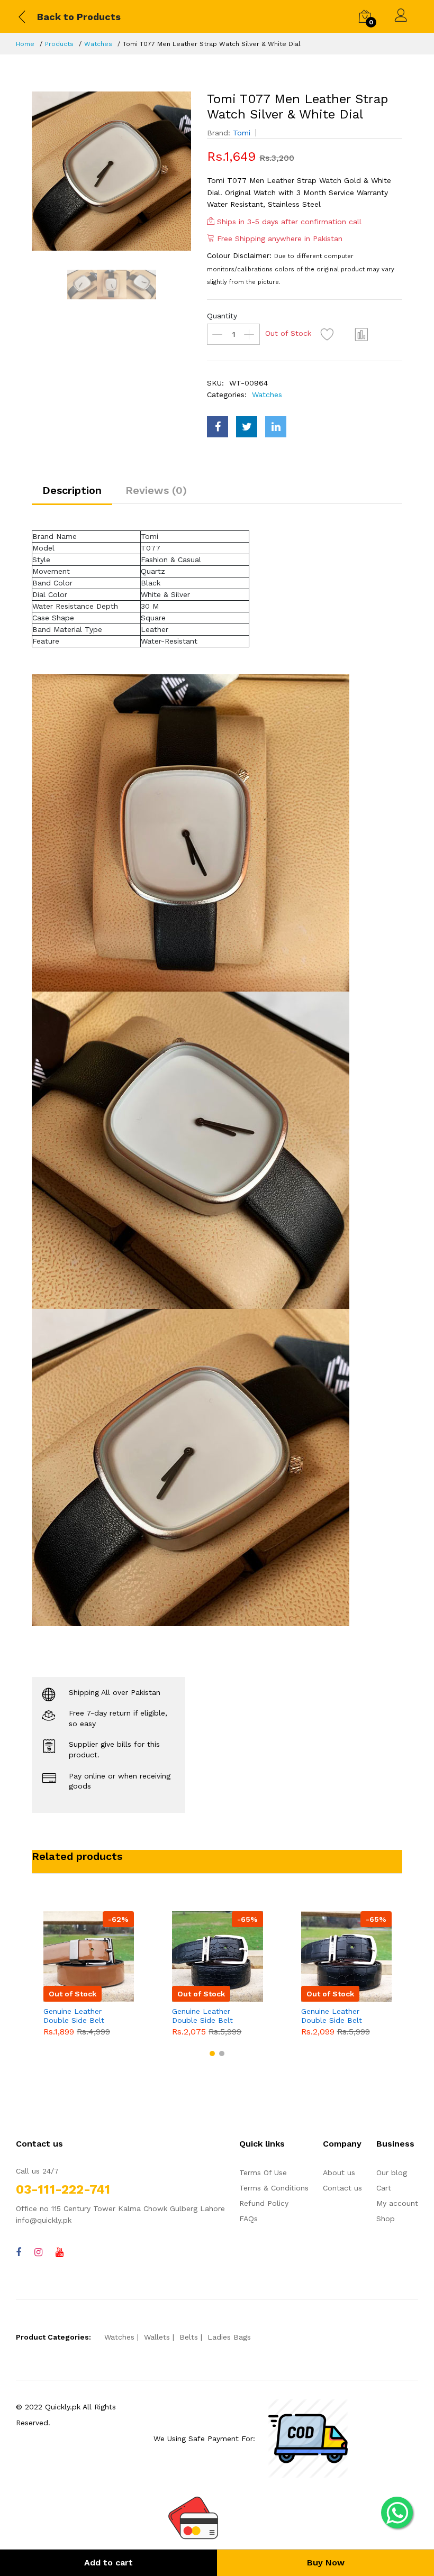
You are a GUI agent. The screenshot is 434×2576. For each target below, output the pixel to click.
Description (72, 490)
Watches (98, 44)
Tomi (242, 133)
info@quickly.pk (44, 2220)
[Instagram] (38, 2252)
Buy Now (326, 2563)
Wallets (157, 2337)
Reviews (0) (156, 490)
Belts (189, 2337)
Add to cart (108, 2563)
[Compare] (361, 334)
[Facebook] (19, 2252)
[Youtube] (60, 2252)
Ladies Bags (229, 2337)
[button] (212, 2054)
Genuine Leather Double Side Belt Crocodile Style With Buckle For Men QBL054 (209, 2016)
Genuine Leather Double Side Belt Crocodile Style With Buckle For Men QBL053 (338, 2016)
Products (59, 44)
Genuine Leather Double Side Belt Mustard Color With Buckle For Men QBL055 (78, 2016)
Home (25, 44)
